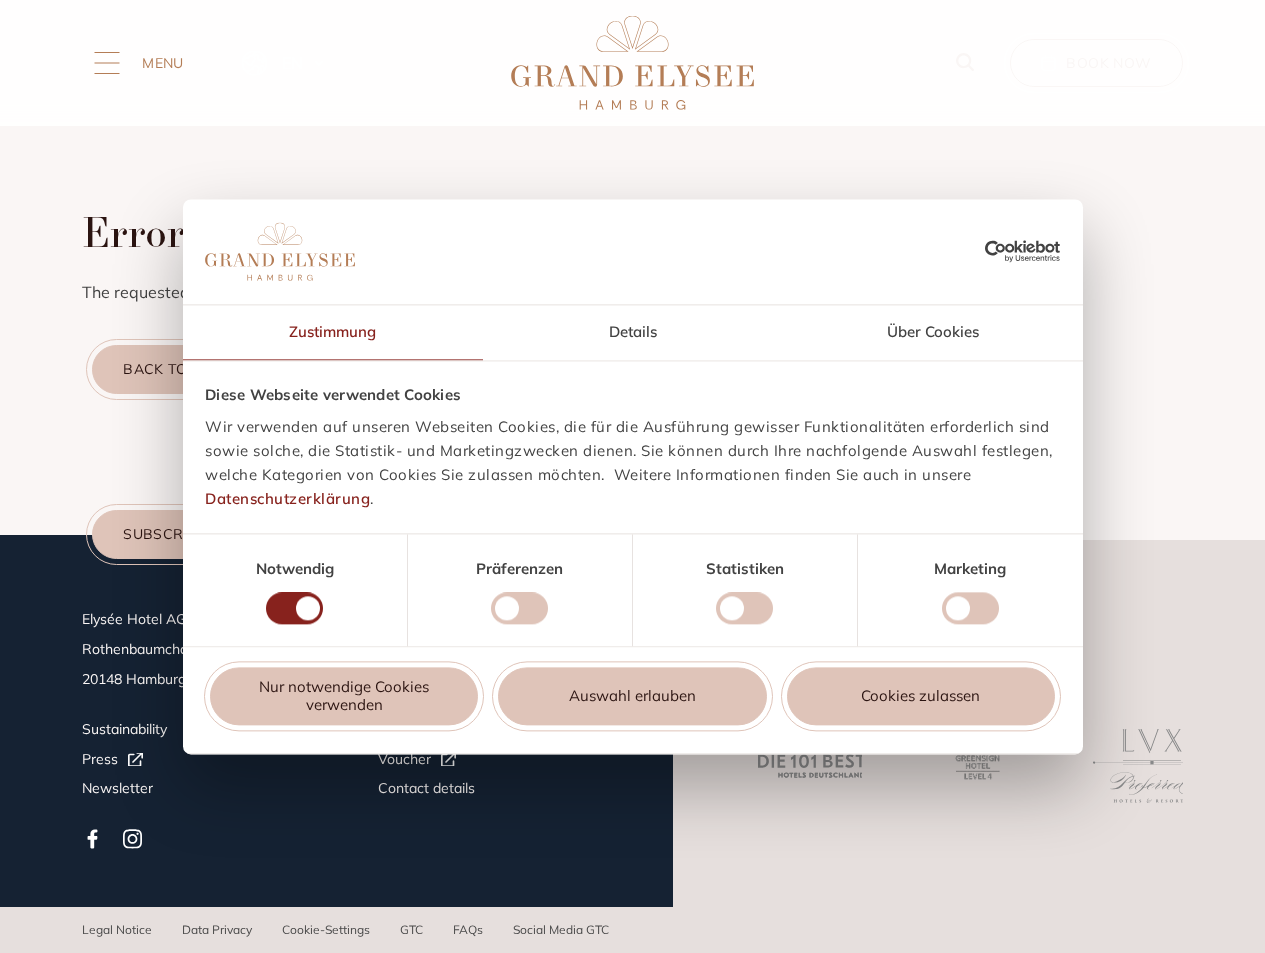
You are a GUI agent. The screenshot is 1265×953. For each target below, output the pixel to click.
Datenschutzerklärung (287, 498)
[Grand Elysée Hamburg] (632, 63)
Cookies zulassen (920, 696)
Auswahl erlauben (632, 696)
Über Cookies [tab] (933, 331)
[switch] (519, 611)
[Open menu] (107, 63)
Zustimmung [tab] (332, 331)
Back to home (179, 369)
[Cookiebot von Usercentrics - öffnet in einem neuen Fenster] (1022, 251)
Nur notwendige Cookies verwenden (344, 696)
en (292, 63)
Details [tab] (633, 331)
